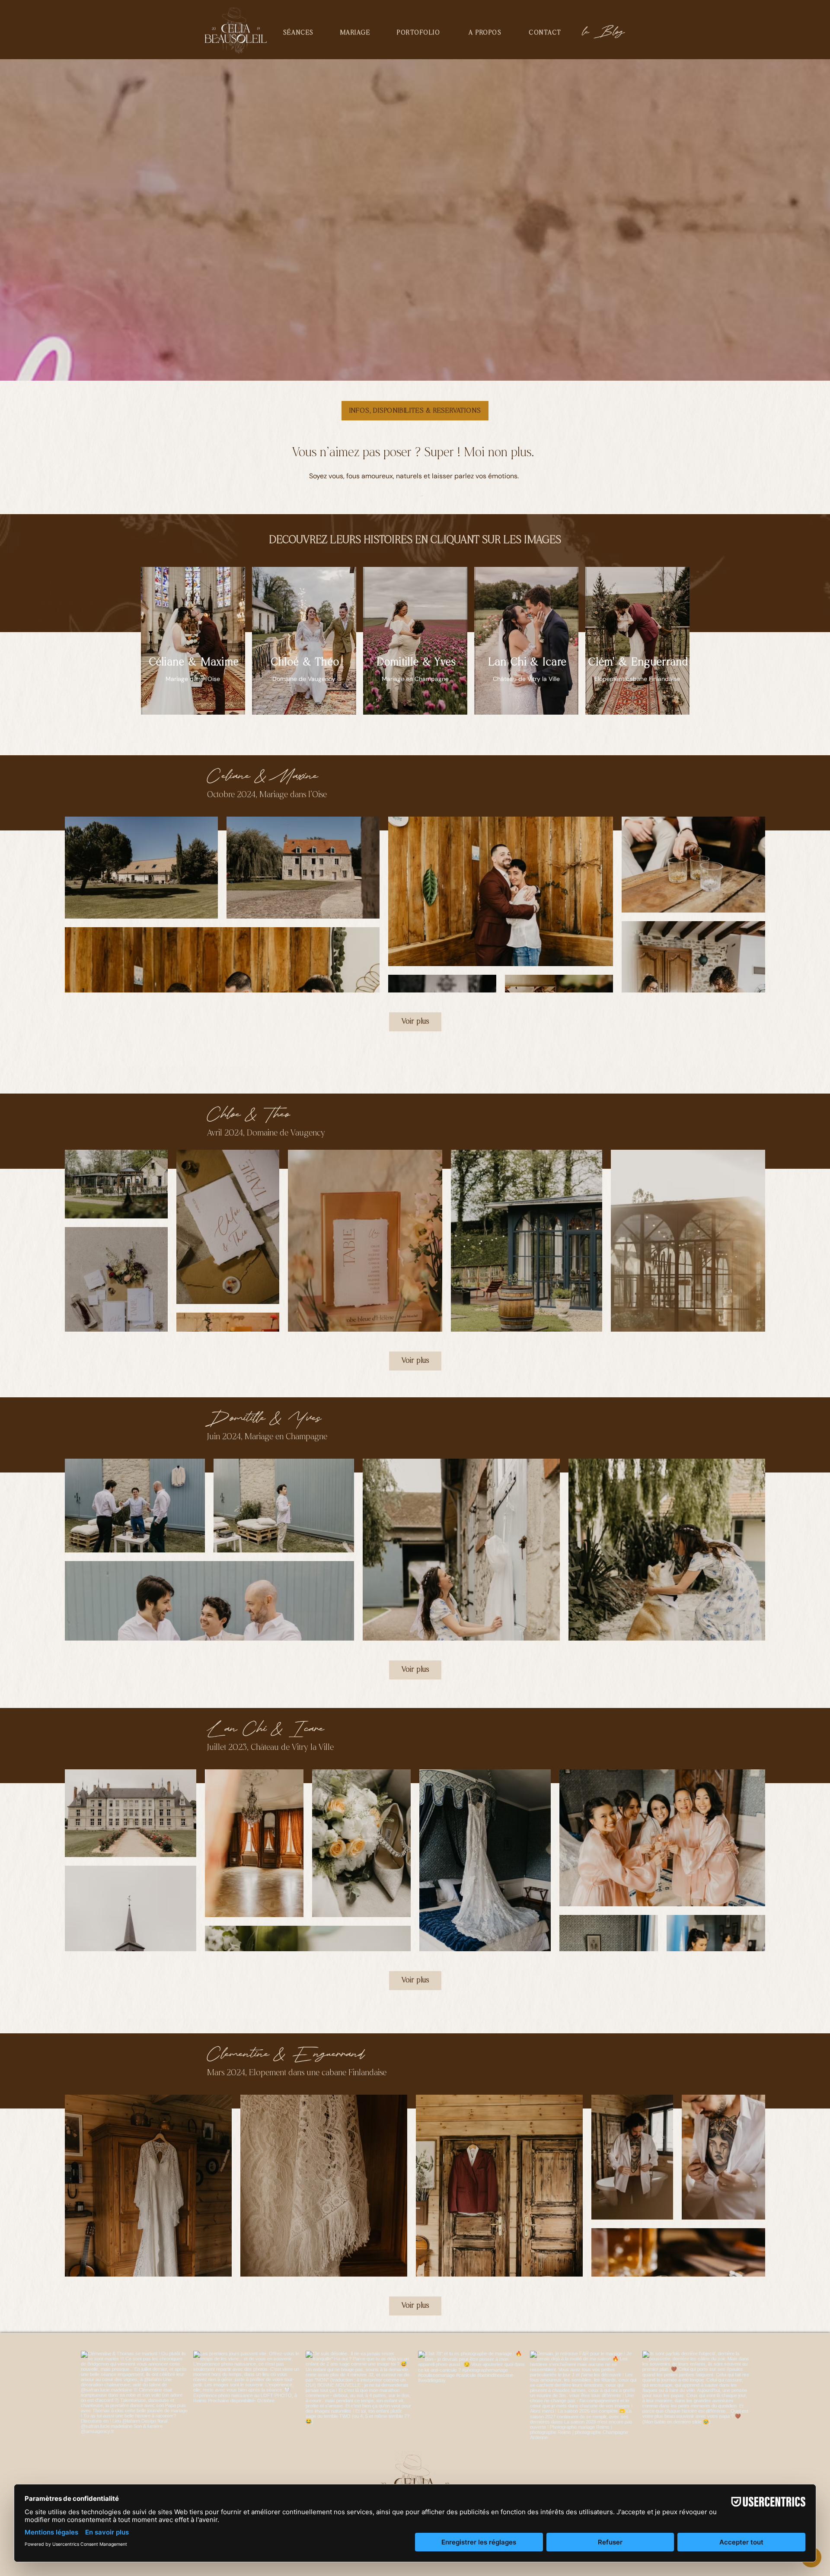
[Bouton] (304, 641)
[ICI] (193, 641)
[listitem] (193, 641)
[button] (298, 33)
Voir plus (415, 1022)
